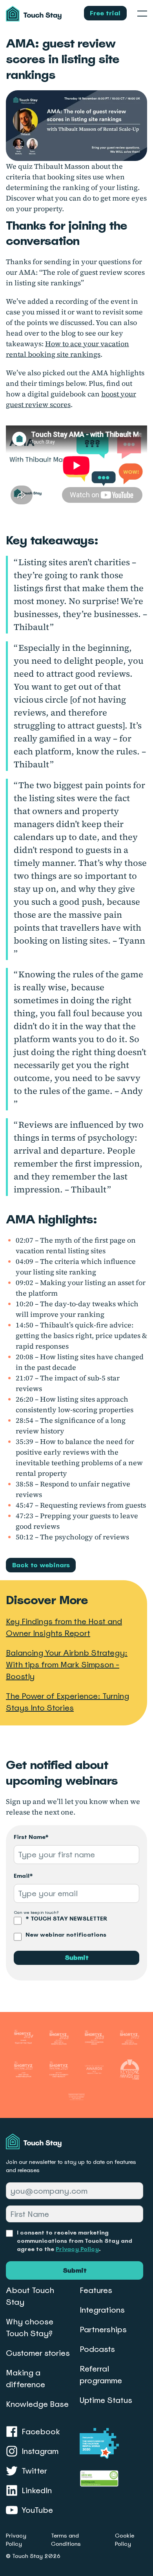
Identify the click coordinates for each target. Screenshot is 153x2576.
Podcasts (97, 2349)
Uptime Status (106, 2400)
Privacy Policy (77, 2249)
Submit (77, 1958)
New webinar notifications (66, 1935)
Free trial (105, 13)
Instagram (40, 2451)
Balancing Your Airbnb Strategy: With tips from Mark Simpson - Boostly (67, 1665)
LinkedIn (37, 2490)
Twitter (34, 2471)
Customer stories (38, 2353)
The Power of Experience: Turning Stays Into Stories (67, 1702)
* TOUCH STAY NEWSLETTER (66, 1919)
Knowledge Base (37, 2404)
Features (96, 2290)
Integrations (102, 2310)
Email (23, 1876)
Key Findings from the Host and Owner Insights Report (64, 1627)
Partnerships (103, 2330)
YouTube (37, 2510)
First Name (31, 1837)
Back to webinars (41, 1565)
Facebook (41, 2432)
